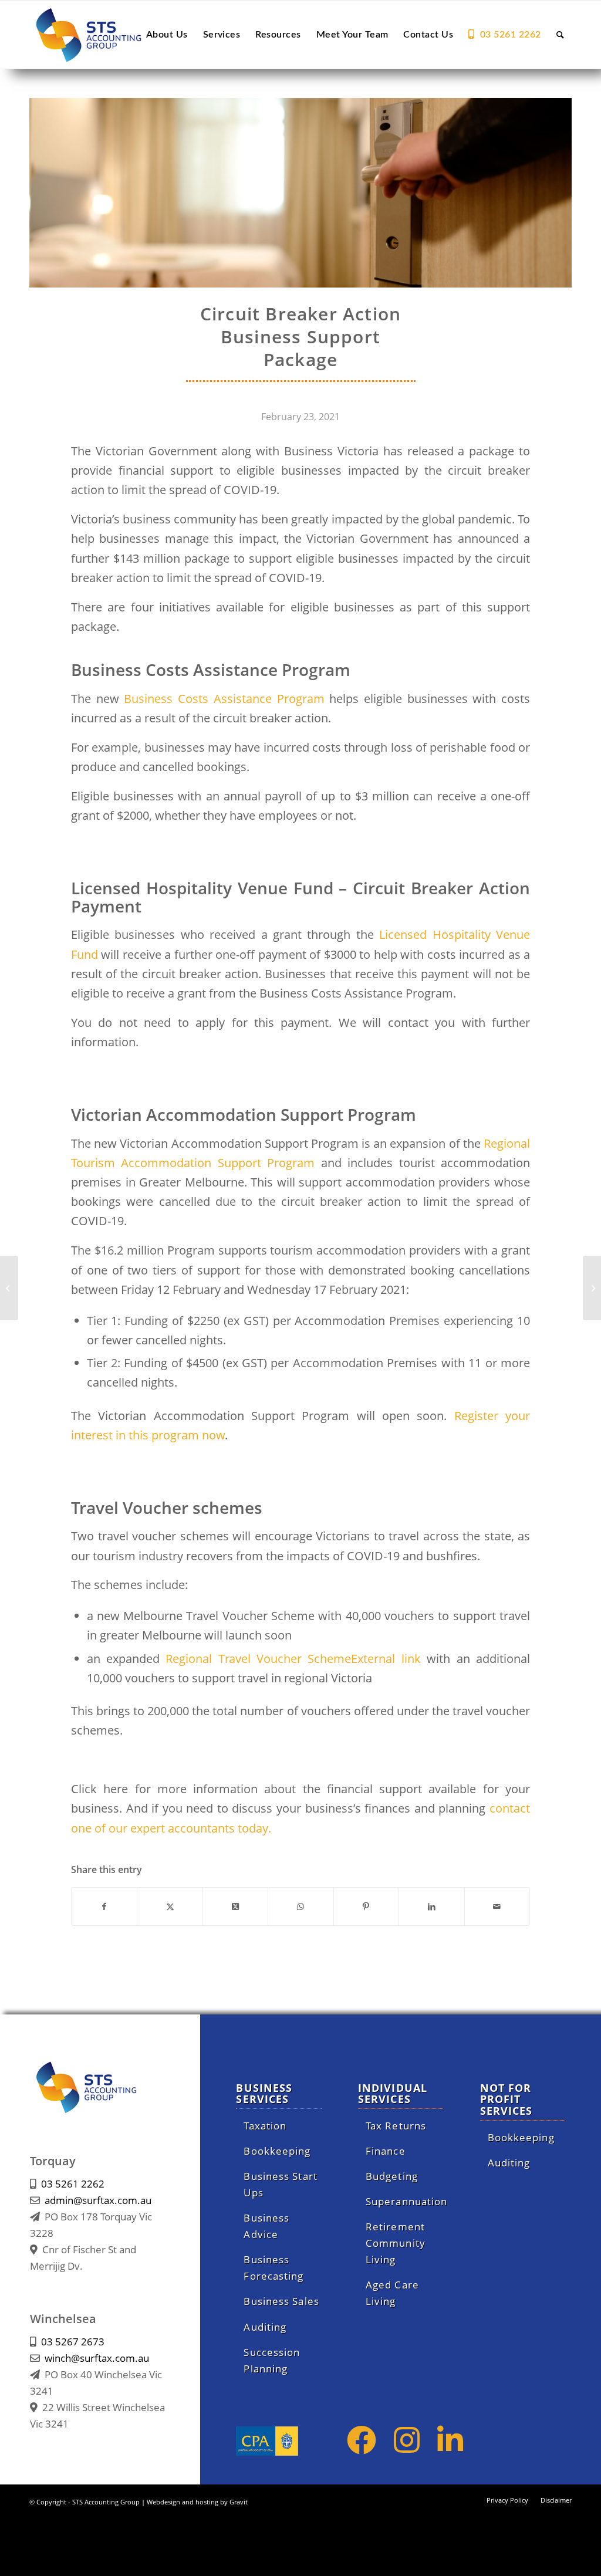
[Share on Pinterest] (366, 1906)
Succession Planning (272, 2360)
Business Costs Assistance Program (224, 699)
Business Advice (266, 2226)
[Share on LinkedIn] (431, 1906)
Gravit (239, 2502)
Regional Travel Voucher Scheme (296, 1659)
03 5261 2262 (73, 2184)
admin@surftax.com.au (98, 2200)
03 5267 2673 (73, 2342)
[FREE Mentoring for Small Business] (592, 1288)
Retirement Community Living (396, 2243)
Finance (386, 2151)
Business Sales (281, 2301)
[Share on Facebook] (104, 1906)
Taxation (265, 2126)
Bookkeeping (277, 2151)
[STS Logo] (103, 35)
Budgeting (392, 2176)
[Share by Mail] (497, 1906)
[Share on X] (170, 1906)
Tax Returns (396, 2126)
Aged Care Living (392, 2293)
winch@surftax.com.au (97, 2358)
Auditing (265, 2327)
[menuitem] (167, 35)
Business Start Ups (280, 2184)
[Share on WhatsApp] (300, 1906)
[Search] (560, 35)
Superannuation (404, 2201)
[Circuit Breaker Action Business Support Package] (300, 193)
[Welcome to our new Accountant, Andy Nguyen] (9, 1288)
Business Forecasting (274, 2268)
